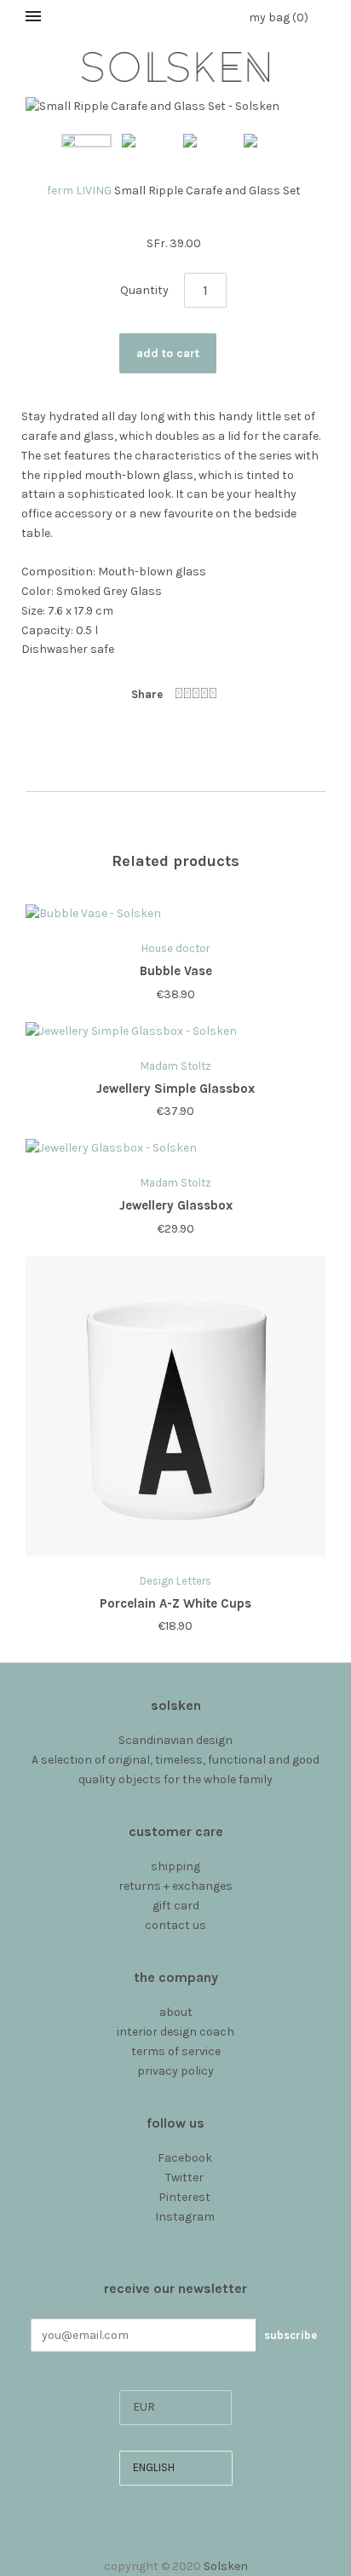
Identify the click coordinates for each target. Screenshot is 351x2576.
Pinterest (184, 2197)
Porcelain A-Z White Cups (175, 1603)
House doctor (175, 948)
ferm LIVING (79, 191)
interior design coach (175, 2032)
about (176, 2012)
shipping (175, 1866)
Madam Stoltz (176, 1066)
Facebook (185, 2158)
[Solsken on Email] (176, 2235)
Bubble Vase (176, 971)
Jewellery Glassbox (176, 1205)
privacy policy (175, 2071)
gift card (176, 1906)
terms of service (176, 2051)
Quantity (144, 290)
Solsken (226, 2566)
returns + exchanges (175, 1886)
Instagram (185, 2217)
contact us (175, 1925)
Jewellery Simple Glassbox (175, 1089)
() (279, 17)
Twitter (184, 2177)
